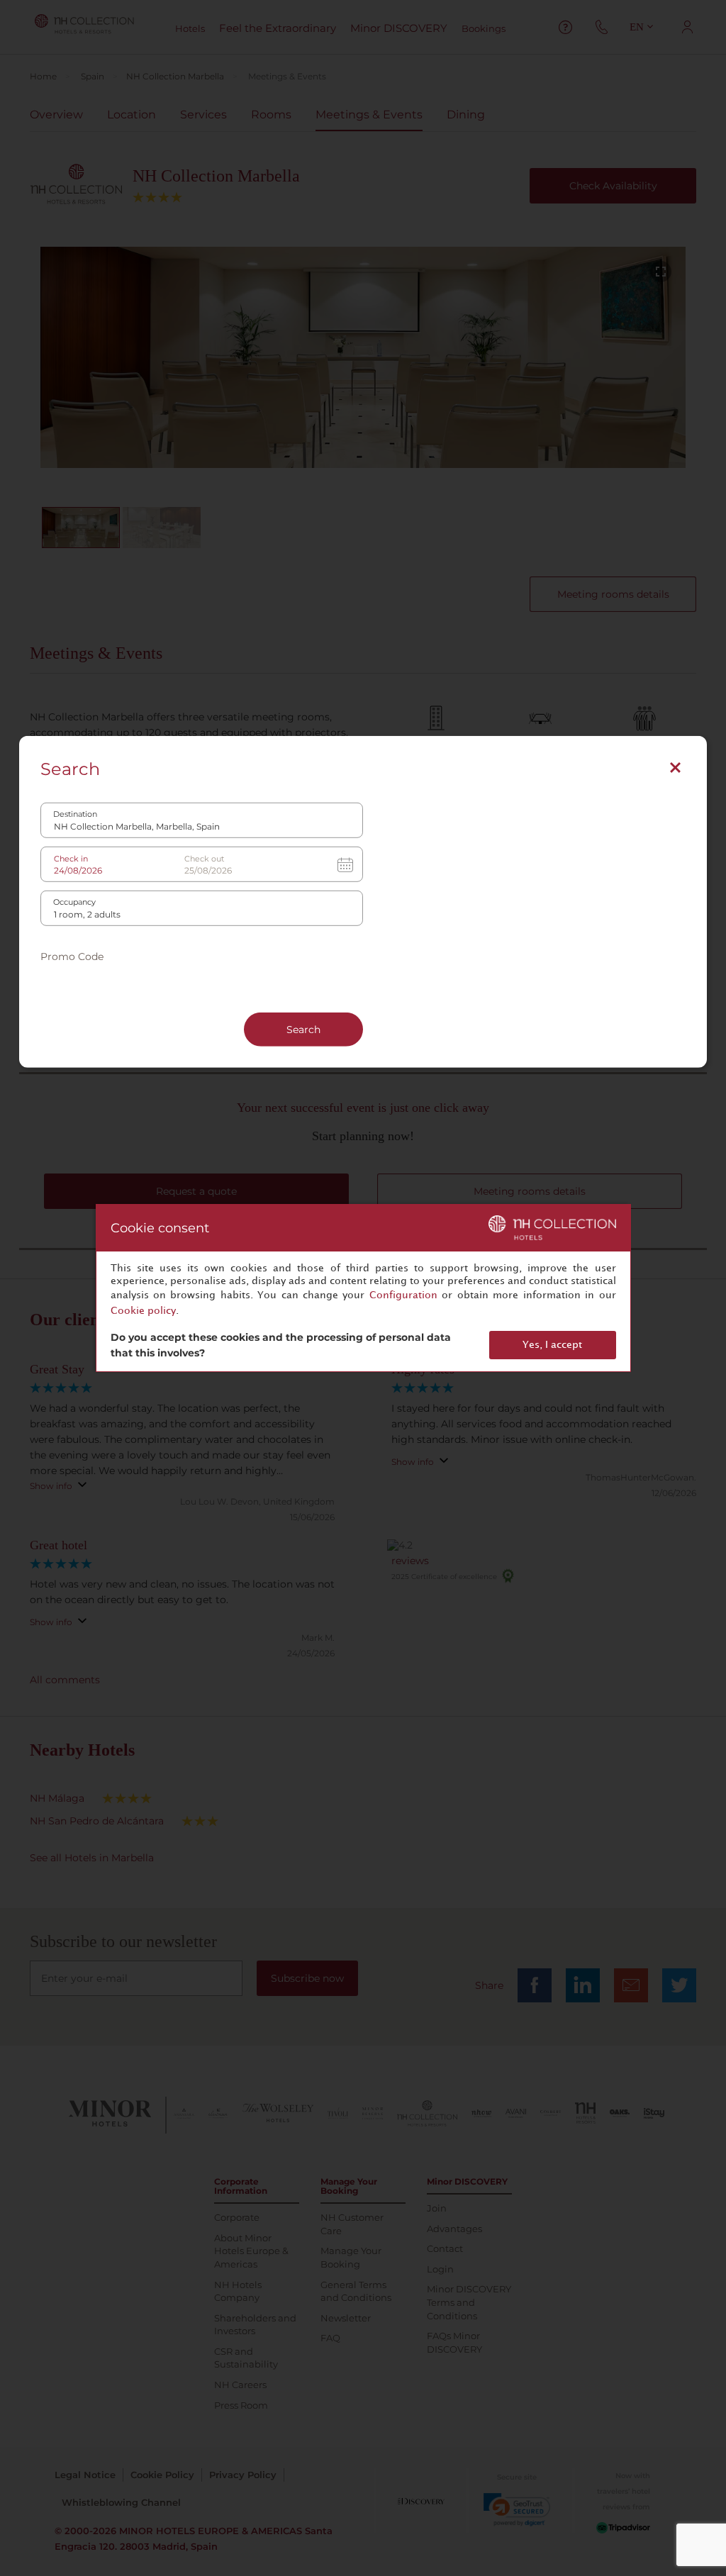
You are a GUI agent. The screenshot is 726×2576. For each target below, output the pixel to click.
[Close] (675, 767)
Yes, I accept (552, 1345)
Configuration (403, 1295)
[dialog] (363, 1288)
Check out (204, 858)
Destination (75, 814)
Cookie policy (143, 1311)
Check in (71, 858)
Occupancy (74, 902)
